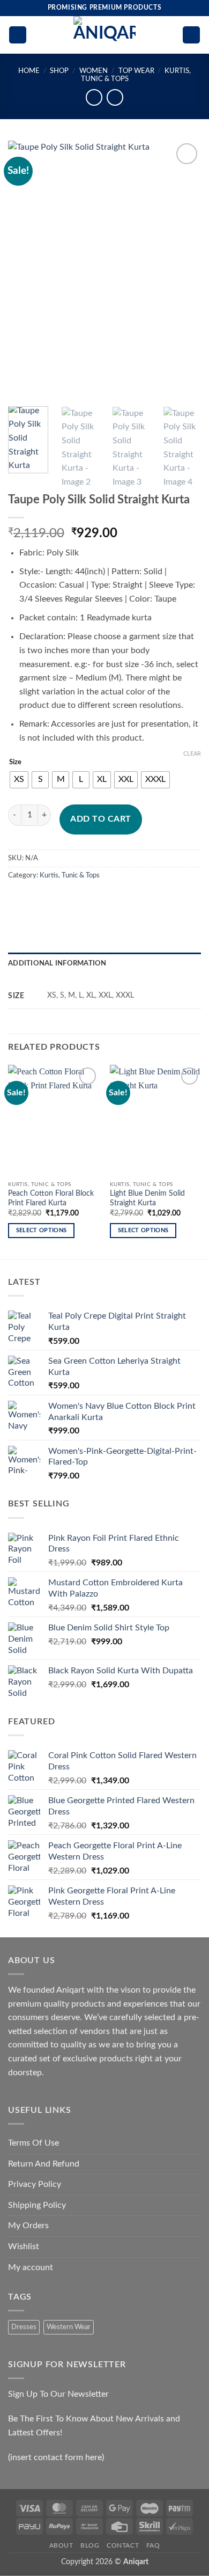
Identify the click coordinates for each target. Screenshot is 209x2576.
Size (15, 762)
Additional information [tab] (57, 963)
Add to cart (100, 819)
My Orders (28, 2226)
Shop (59, 71)
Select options (42, 1230)
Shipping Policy (37, 2205)
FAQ (153, 2545)
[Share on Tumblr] (134, 899)
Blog (90, 2545)
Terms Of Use (33, 2143)
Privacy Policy (35, 2184)
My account (31, 2267)
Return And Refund (44, 2164)
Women (94, 71)
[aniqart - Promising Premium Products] (105, 35)
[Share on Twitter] (57, 899)
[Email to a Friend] (76, 899)
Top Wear (136, 71)
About (61, 2545)
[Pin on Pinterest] (95, 899)
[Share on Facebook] (37, 899)
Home (29, 71)
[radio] (19, 780)
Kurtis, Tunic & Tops (70, 875)
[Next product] (94, 97)
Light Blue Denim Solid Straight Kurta (147, 1198)
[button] (18, 35)
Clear (192, 754)
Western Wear (69, 2327)
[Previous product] (115, 97)
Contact (123, 2545)
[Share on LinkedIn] (114, 899)
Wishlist (24, 2246)
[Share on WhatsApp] (18, 899)
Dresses (24, 2327)
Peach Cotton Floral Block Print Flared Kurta (51, 1198)
